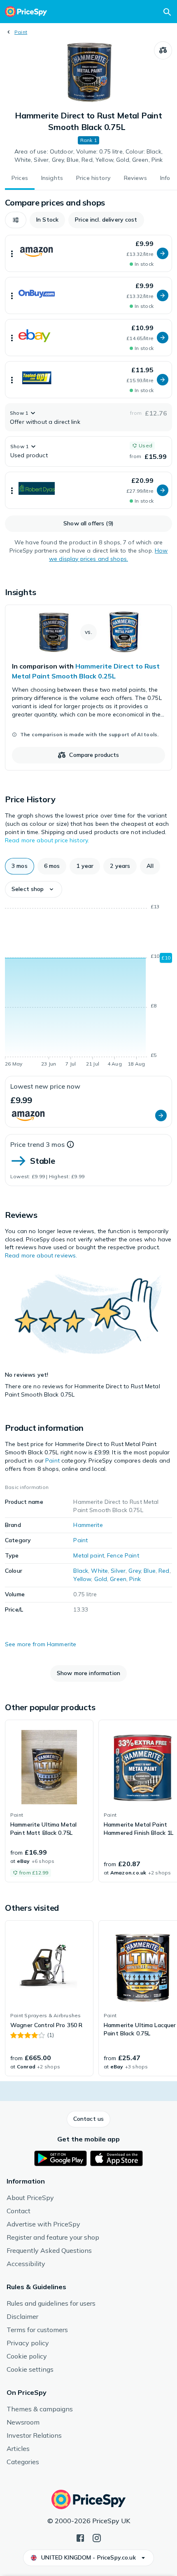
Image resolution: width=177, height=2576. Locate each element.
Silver (118, 1571)
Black (81, 1571)
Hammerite (88, 1525)
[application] (88, 987)
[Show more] (12, 253)
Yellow (82, 1579)
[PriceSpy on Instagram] (97, 2537)
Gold (101, 1579)
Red (164, 1571)
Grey (135, 1571)
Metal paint (89, 1555)
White (99, 1571)
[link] (88, 688)
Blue (150, 1571)
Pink (135, 1579)
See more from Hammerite (41, 1644)
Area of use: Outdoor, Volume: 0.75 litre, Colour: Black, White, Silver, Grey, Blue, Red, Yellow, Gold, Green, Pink (89, 156)
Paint (21, 32)
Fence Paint (123, 1555)
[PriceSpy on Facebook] (80, 2537)
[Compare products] (163, 50)
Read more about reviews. (41, 1255)
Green (118, 1579)
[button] (16, 220)
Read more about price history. (47, 840)
